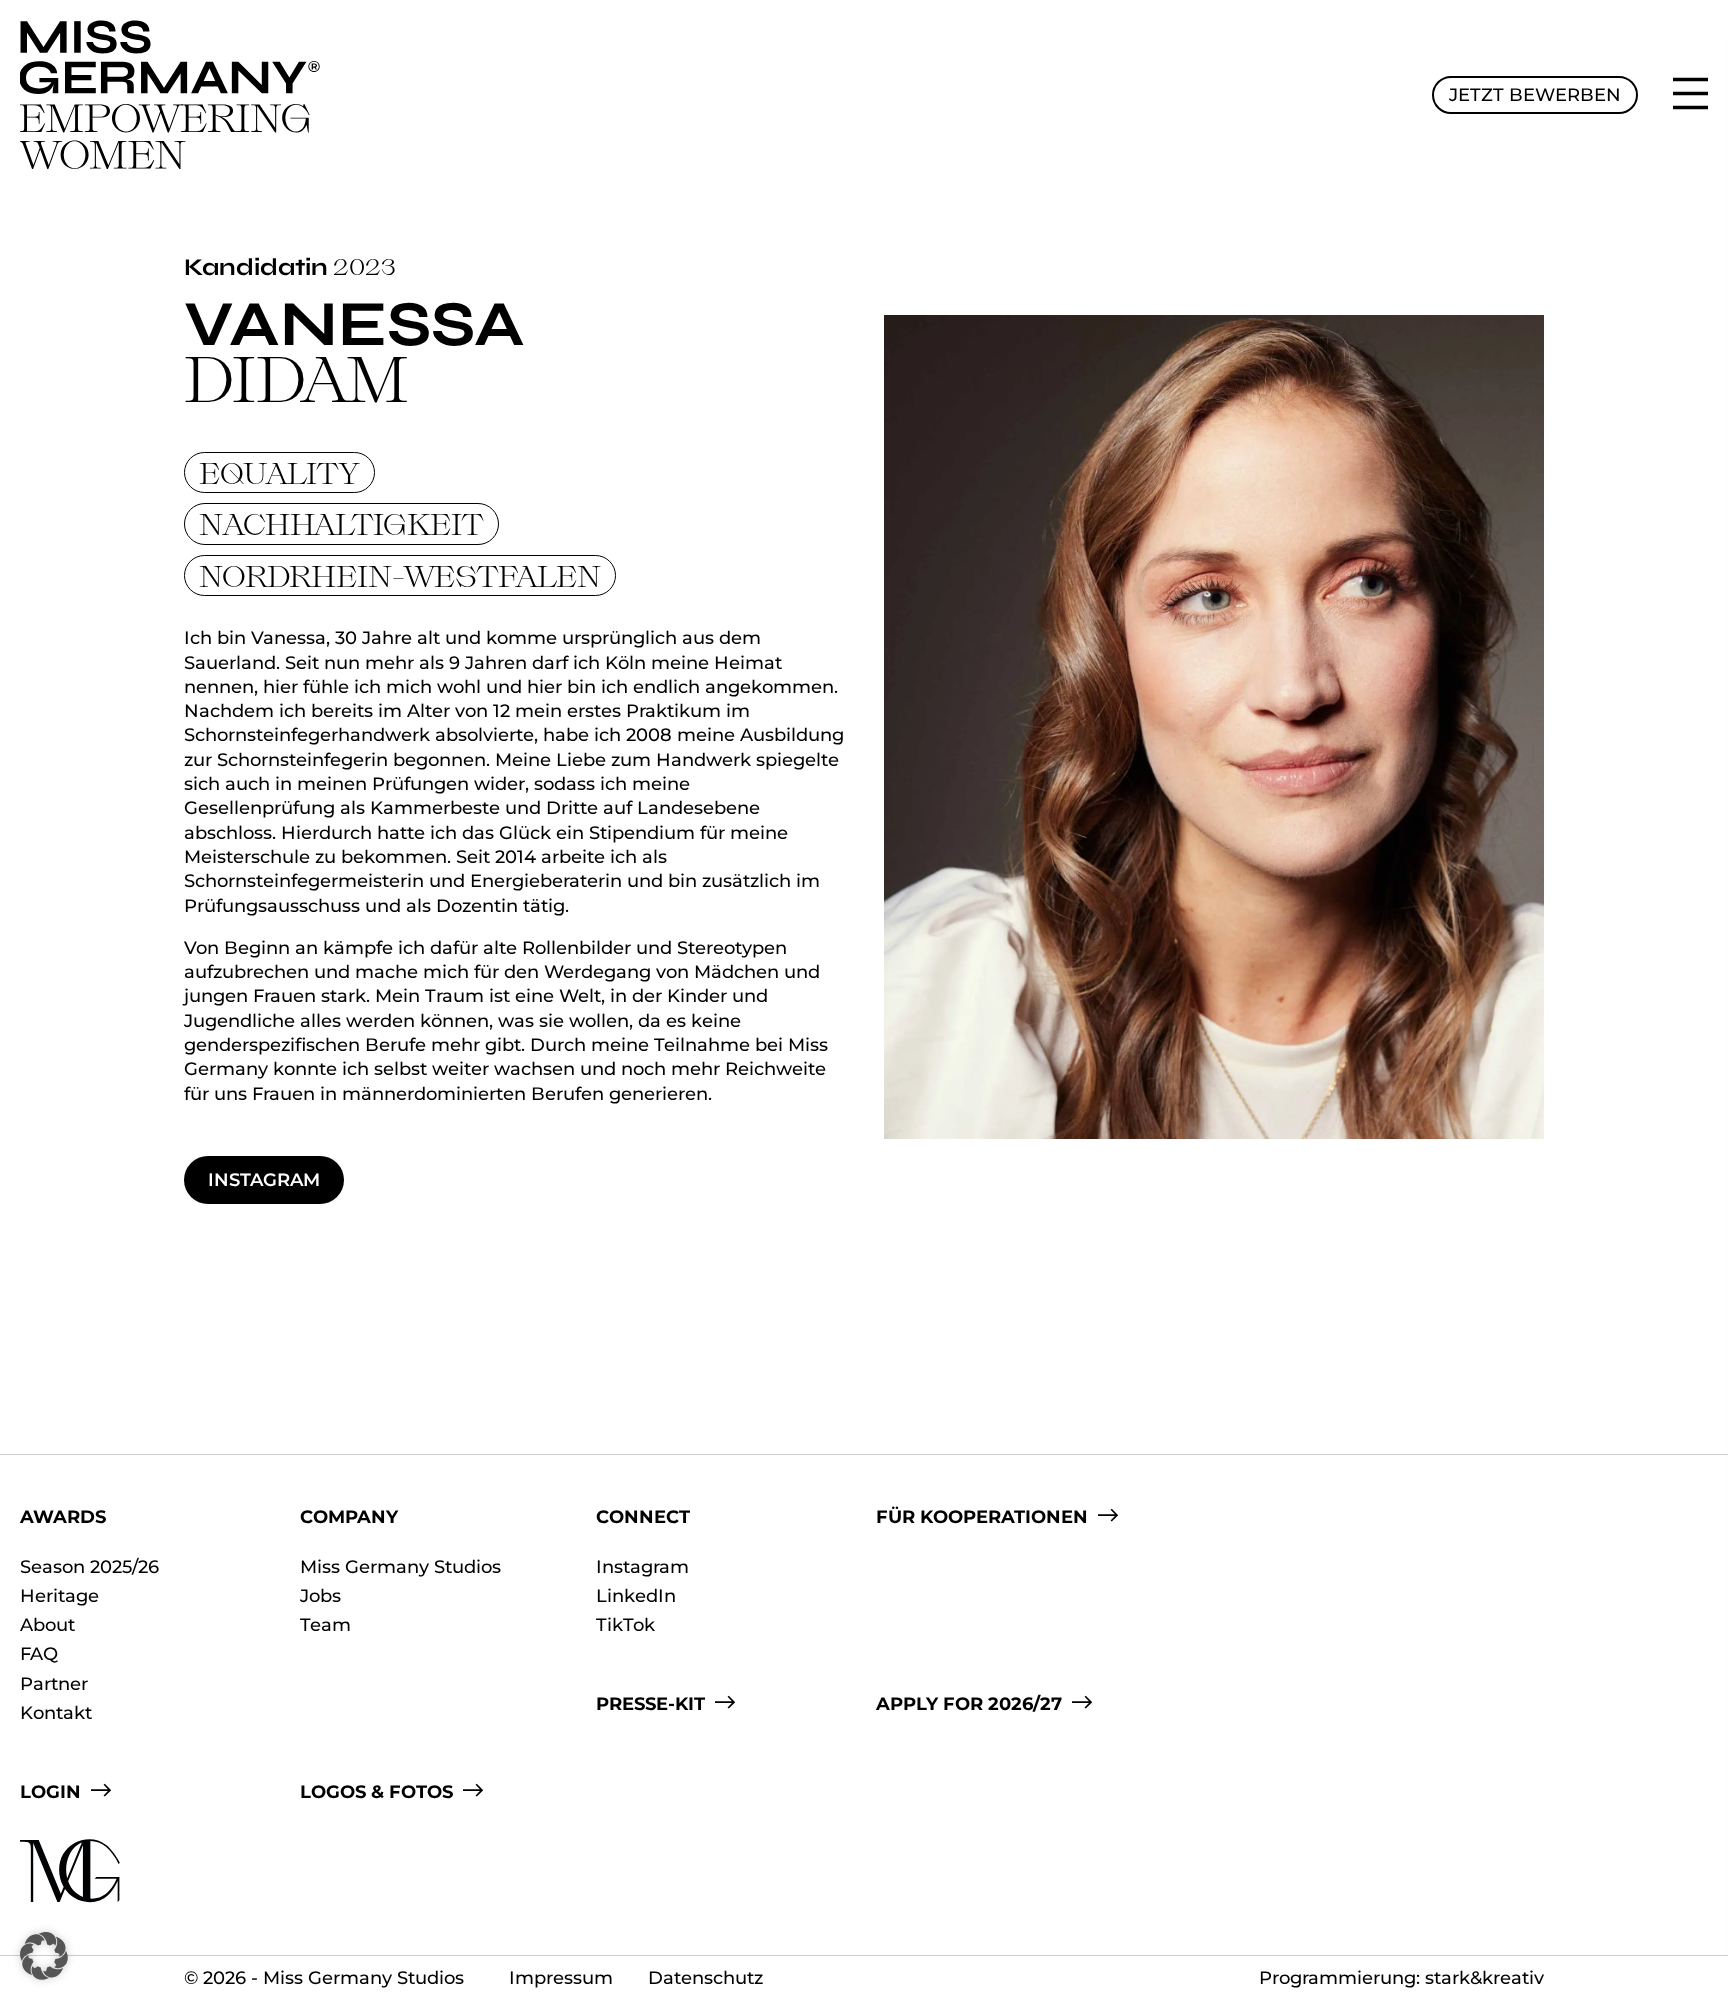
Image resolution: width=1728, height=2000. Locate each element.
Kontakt (56, 1713)
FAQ (39, 1654)
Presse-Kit (650, 1704)
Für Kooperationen (982, 1517)
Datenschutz (705, 1978)
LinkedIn (636, 1596)
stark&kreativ (1484, 1978)
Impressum (561, 1978)
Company (349, 1517)
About (47, 1625)
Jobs (320, 1596)
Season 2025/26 (89, 1567)
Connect (643, 1517)
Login (50, 1792)
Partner (54, 1684)
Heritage (59, 1596)
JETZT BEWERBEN (1535, 95)
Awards (63, 1517)
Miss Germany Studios (400, 1567)
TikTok (625, 1625)
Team (325, 1625)
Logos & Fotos (376, 1792)
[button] (44, 1956)
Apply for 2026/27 (969, 1704)
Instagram (264, 1180)
